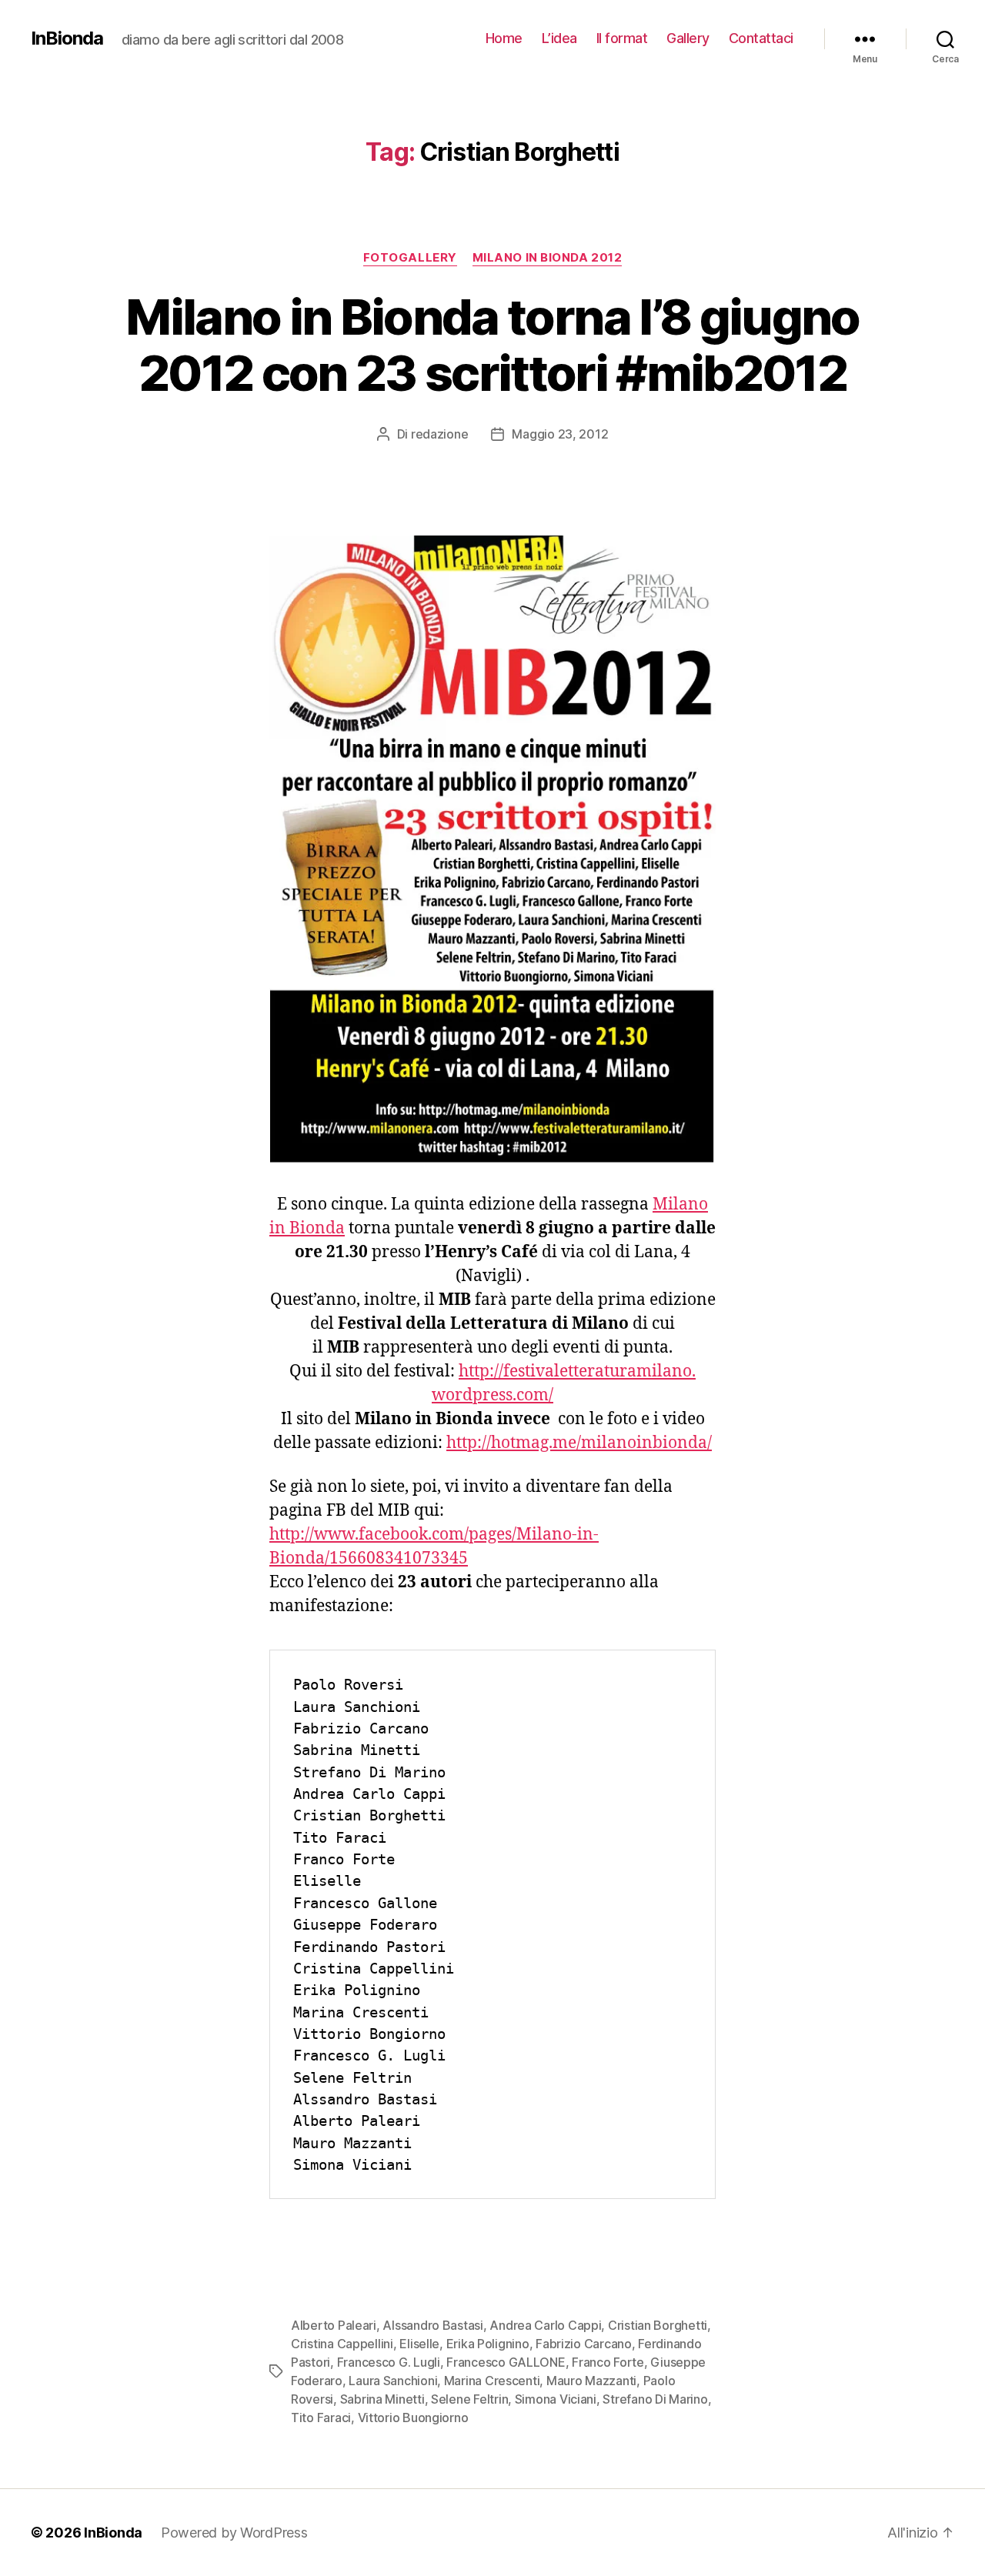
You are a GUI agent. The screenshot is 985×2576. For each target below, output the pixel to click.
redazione (440, 434)
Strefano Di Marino (655, 2399)
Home (504, 38)
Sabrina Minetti (382, 2399)
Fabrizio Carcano (584, 2344)
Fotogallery (410, 258)
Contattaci (761, 38)
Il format (622, 38)
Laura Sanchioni (393, 2381)
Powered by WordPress (234, 2533)
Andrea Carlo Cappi (545, 2325)
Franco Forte (608, 2362)
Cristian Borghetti (658, 2325)
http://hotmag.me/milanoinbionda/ (579, 1443)
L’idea (559, 38)
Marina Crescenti (492, 2381)
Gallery (688, 38)
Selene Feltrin (469, 2399)
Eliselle (419, 2344)
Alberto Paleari (334, 2325)
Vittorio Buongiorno (413, 2418)
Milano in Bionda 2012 (548, 258)
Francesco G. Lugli (389, 2362)
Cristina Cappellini (342, 2344)
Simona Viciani (556, 2399)
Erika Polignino (488, 2344)
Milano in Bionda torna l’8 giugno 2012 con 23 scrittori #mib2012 (492, 345)
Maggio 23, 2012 (560, 434)
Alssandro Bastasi (432, 2325)
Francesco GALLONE (506, 2362)
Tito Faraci (321, 2418)
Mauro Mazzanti (591, 2381)
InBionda (67, 38)
